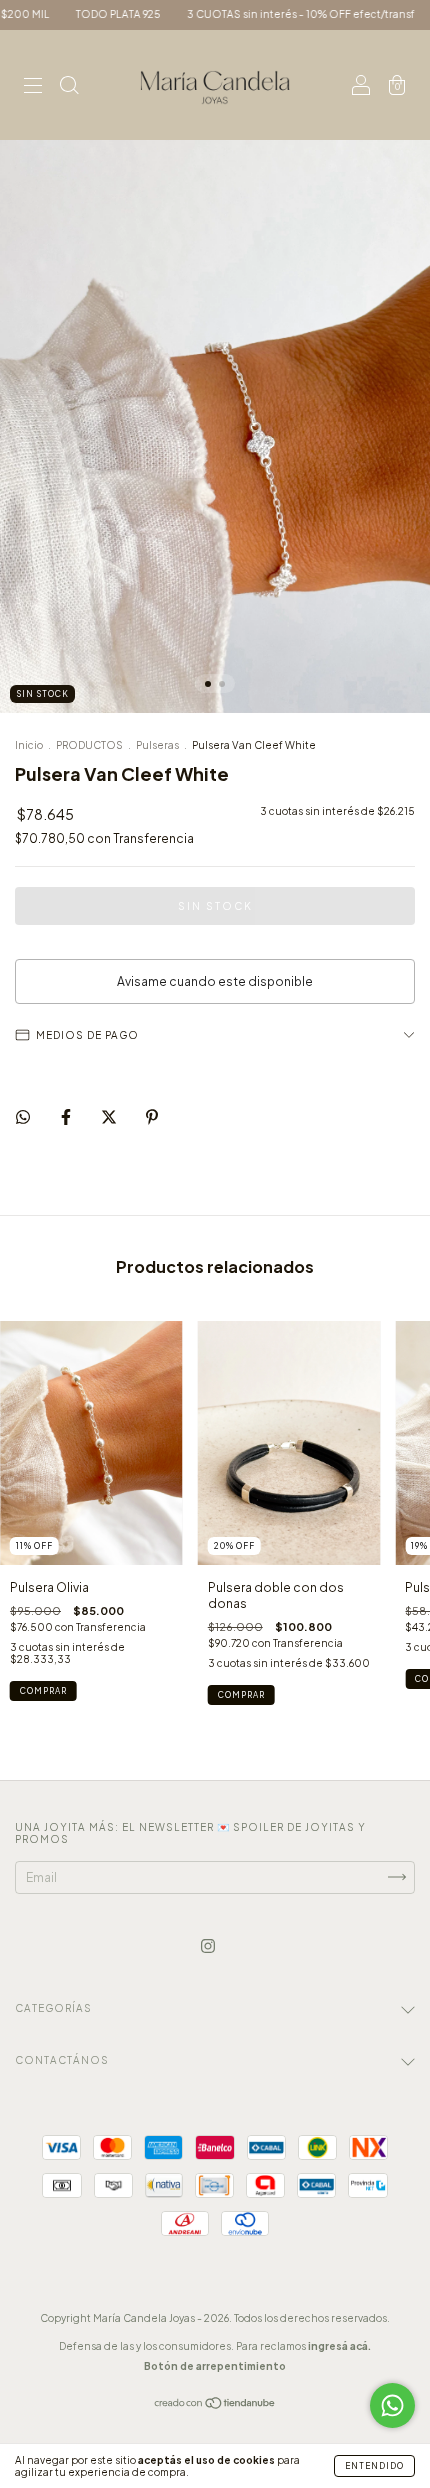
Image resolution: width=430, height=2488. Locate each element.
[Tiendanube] (215, 2405)
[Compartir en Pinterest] (152, 1117)
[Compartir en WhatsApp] (23, 1117)
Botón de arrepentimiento (215, 2366)
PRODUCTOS (89, 745)
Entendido (374, 2466)
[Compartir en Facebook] (67, 1117)
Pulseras (157, 745)
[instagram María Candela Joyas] (208, 1945)
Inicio (29, 745)
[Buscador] (69, 87)
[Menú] (33, 87)
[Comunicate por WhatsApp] (392, 2405)
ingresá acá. (339, 2346)
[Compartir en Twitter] (110, 1117)
